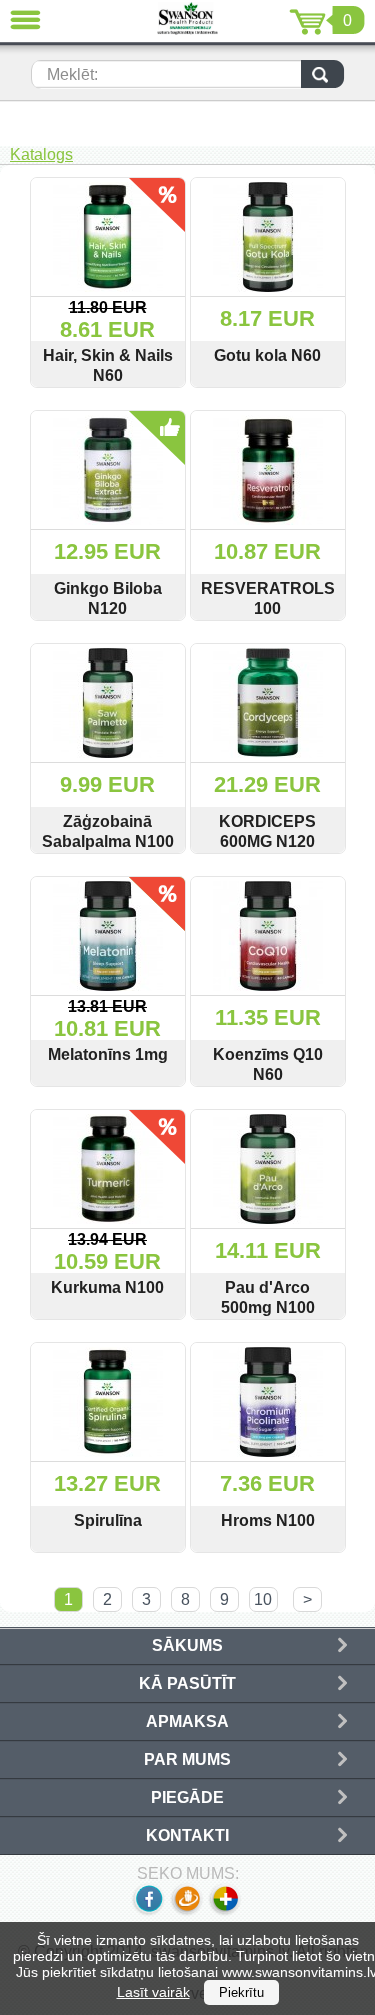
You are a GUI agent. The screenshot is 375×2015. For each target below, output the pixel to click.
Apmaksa (187, 1721)
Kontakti (187, 1835)
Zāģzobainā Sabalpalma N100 (108, 831)
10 (263, 1599)
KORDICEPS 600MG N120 (267, 831)
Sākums (187, 1645)
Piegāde (187, 1797)
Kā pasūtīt (187, 1683)
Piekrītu (241, 1992)
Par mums (187, 1759)
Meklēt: (72, 74)
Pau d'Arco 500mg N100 (268, 1297)
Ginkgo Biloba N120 (108, 598)
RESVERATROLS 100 (268, 598)
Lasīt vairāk (153, 1992)
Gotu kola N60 (267, 355)
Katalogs (41, 154)
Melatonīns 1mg (108, 1054)
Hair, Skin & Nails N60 (108, 365)
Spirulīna (108, 1520)
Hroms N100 (268, 1520)
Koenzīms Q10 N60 (268, 1064)
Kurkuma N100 (107, 1287)
